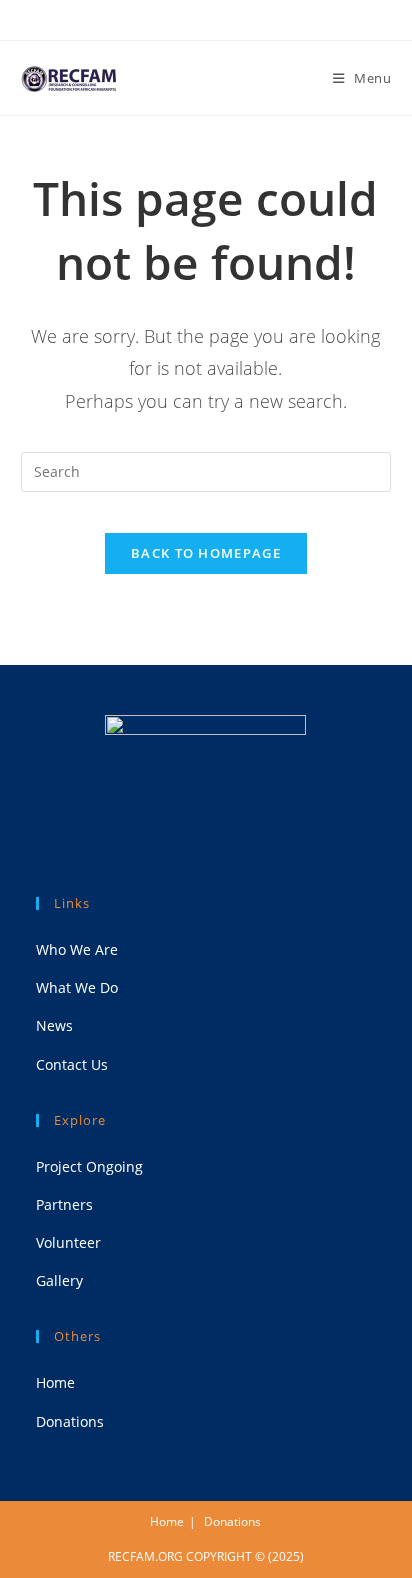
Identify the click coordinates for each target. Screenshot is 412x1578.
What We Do (77, 987)
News (54, 1025)
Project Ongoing (89, 1166)
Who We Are (77, 949)
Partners (64, 1204)
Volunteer (68, 1242)
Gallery (59, 1280)
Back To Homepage (206, 553)
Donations (70, 1421)
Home (55, 1382)
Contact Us (72, 1064)
